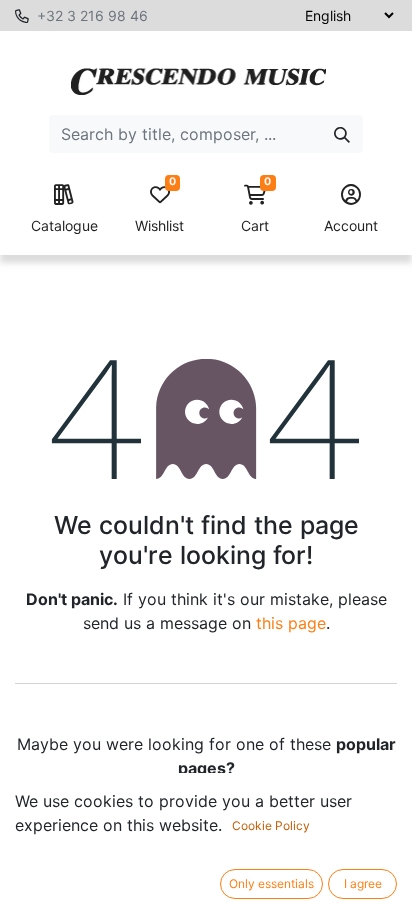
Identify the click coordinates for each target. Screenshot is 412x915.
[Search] (342, 134)
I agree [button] (363, 883)
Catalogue (64, 225)
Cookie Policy (271, 825)
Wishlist (159, 209)
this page (291, 623)
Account (351, 225)
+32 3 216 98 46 (92, 15)
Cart (256, 209)
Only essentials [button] (271, 883)
